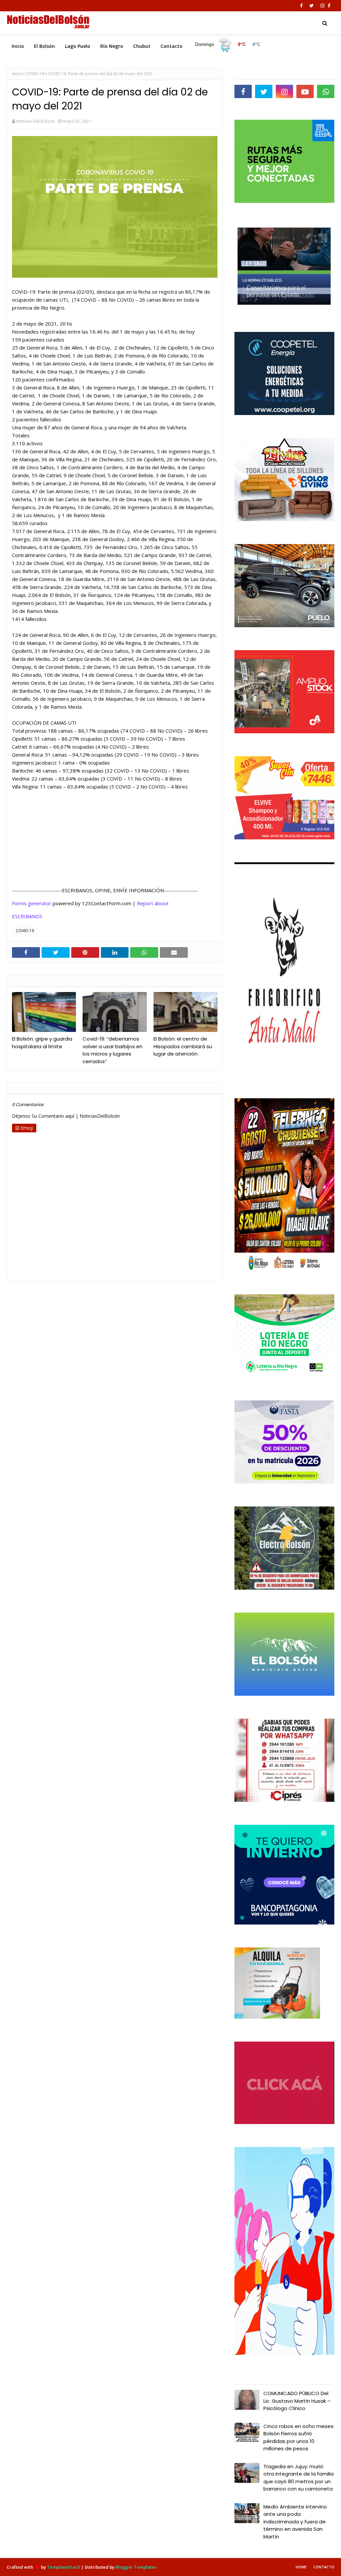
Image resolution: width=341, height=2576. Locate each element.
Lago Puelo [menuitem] (78, 46)
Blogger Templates (136, 2567)
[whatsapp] (326, 91)
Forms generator (32, 903)
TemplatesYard (63, 2567)
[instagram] (322, 6)
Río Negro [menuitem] (112, 46)
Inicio (17, 74)
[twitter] (312, 6)
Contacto (324, 2567)
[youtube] (305, 91)
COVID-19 (35, 74)
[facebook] (301, 6)
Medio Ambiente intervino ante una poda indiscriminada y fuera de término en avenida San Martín (295, 2522)
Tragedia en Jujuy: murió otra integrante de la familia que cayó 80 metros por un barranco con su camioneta (299, 2478)
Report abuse (153, 903)
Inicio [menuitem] (18, 46)
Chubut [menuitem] (142, 46)
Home (301, 2567)
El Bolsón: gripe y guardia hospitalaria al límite (42, 1043)
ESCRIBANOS (27, 916)
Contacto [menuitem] (171, 46)
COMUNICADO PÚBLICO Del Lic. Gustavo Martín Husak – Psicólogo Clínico (297, 2401)
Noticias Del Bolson (35, 121)
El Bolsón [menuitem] (44, 46)
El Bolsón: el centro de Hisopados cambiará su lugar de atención (183, 1046)
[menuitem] (228, 45)
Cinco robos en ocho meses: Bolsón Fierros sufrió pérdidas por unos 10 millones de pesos (299, 2437)
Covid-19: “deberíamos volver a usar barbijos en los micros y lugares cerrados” (113, 1050)
